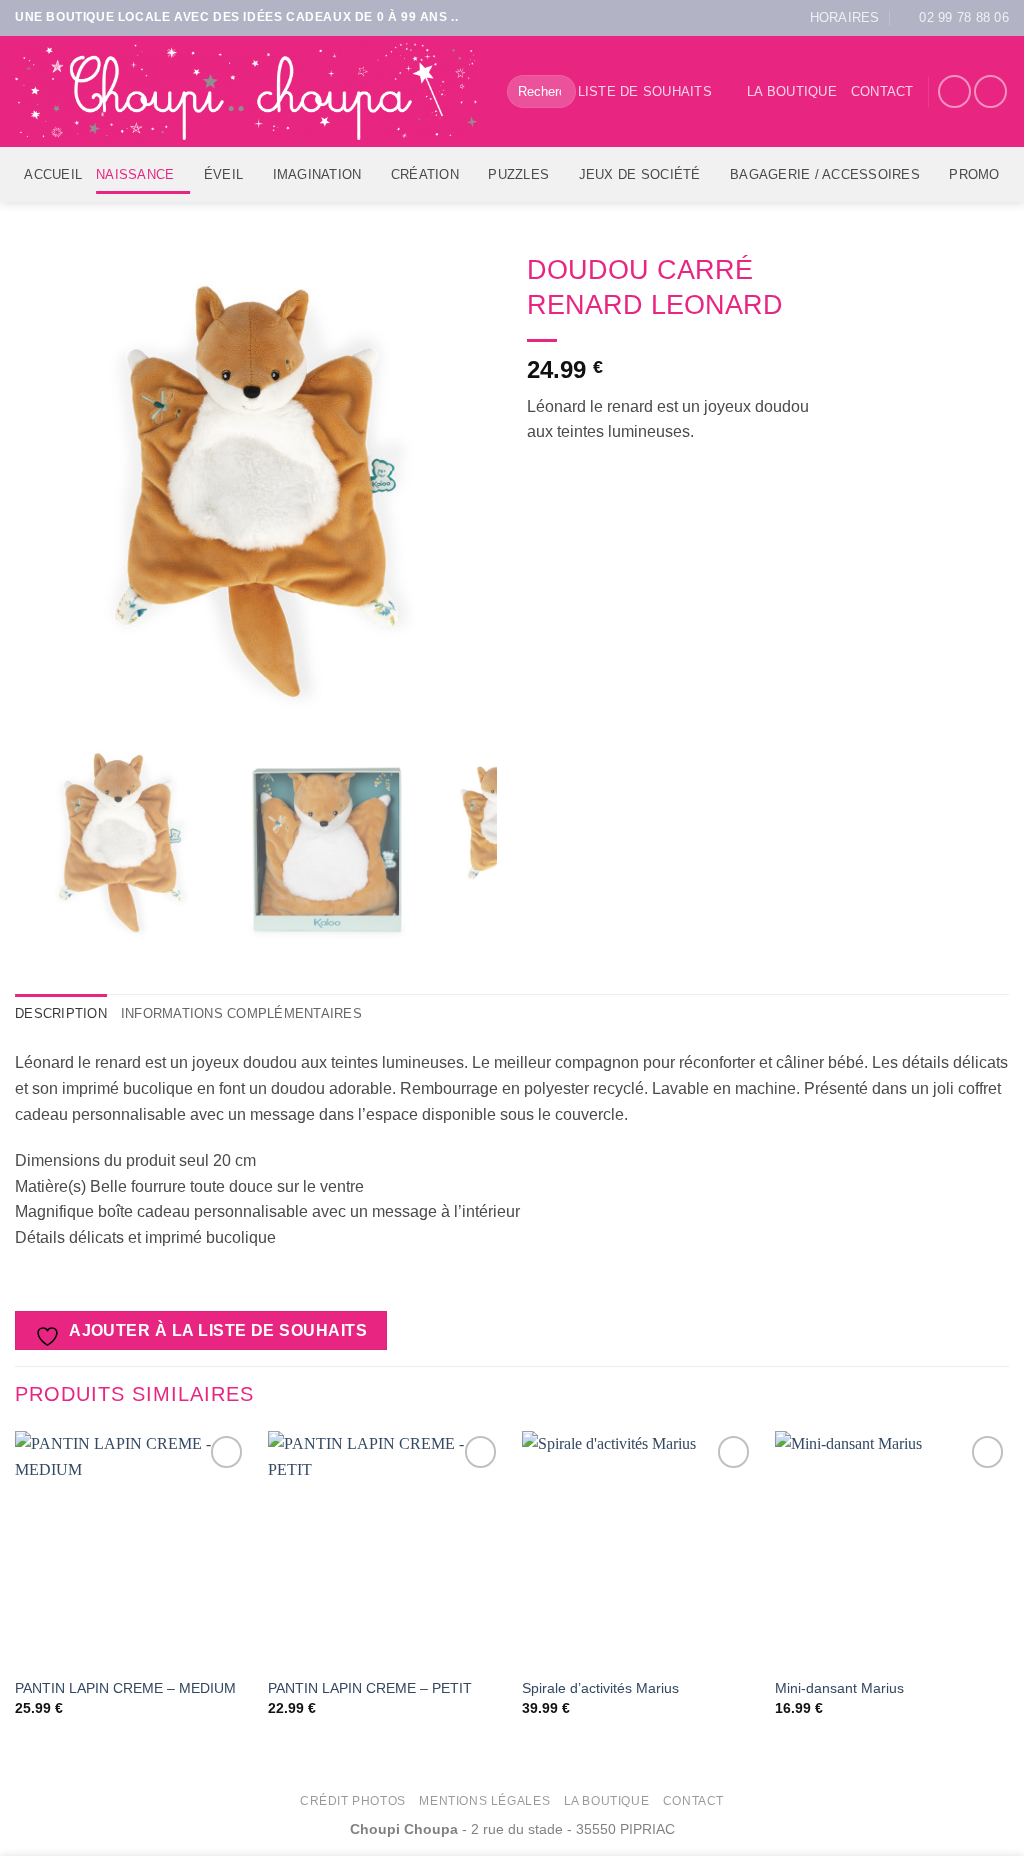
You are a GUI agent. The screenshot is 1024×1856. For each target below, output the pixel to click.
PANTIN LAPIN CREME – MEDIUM (125, 1688)
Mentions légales (484, 1801)
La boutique (792, 91)
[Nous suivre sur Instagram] (990, 91)
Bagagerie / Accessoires (825, 174)
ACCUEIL (53, 174)
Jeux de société (640, 174)
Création (425, 174)
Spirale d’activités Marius (600, 1688)
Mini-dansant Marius (839, 1688)
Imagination (317, 174)
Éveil (223, 174)
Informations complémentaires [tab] (241, 1013)
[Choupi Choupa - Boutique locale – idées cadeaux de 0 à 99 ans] (246, 91)
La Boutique (607, 1801)
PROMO (974, 174)
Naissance (135, 174)
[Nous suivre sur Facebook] (954, 91)
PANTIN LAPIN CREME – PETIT (370, 1688)
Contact (882, 91)
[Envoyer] (557, 92)
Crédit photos (353, 1801)
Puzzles (518, 174)
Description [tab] (61, 1013)
